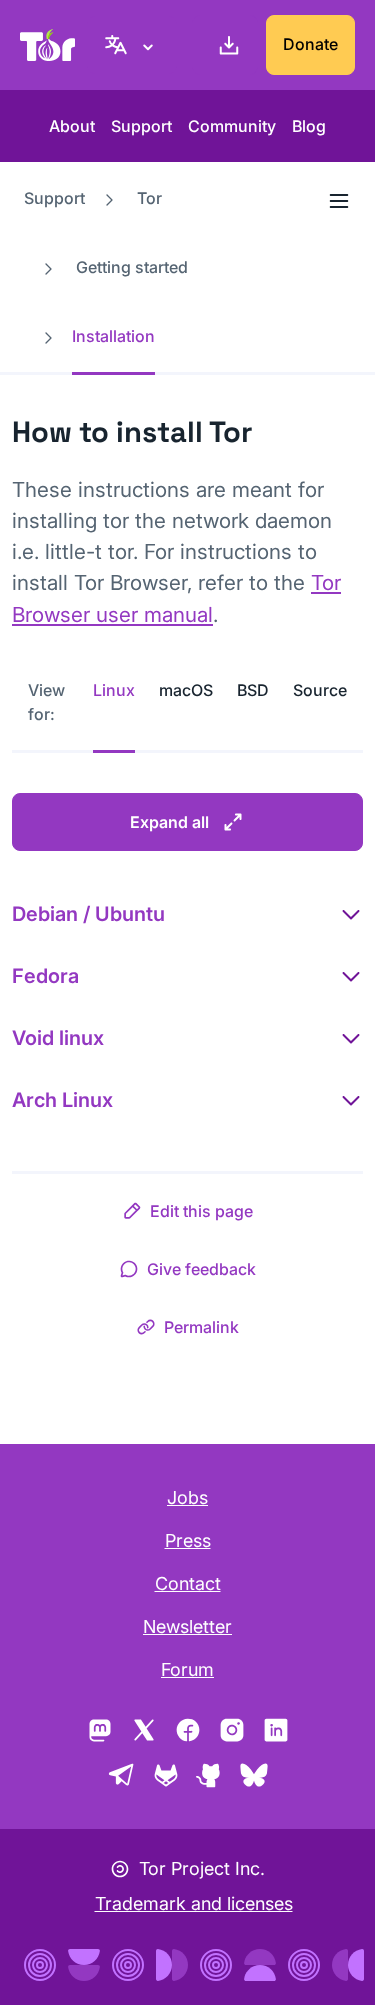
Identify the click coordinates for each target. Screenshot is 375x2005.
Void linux (58, 1038)
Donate (310, 44)
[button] (187, 1215)
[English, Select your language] (132, 45)
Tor (149, 198)
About (72, 126)
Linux (114, 690)
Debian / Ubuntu (88, 914)
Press (188, 1540)
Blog (309, 126)
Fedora (45, 976)
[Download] (225, 45)
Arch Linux (62, 1100)
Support (141, 126)
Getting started (132, 267)
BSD (253, 690)
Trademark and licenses (194, 1903)
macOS (186, 690)
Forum (187, 1669)
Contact (188, 1583)
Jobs (187, 1497)
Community (232, 126)
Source (320, 690)
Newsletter (187, 1626)
